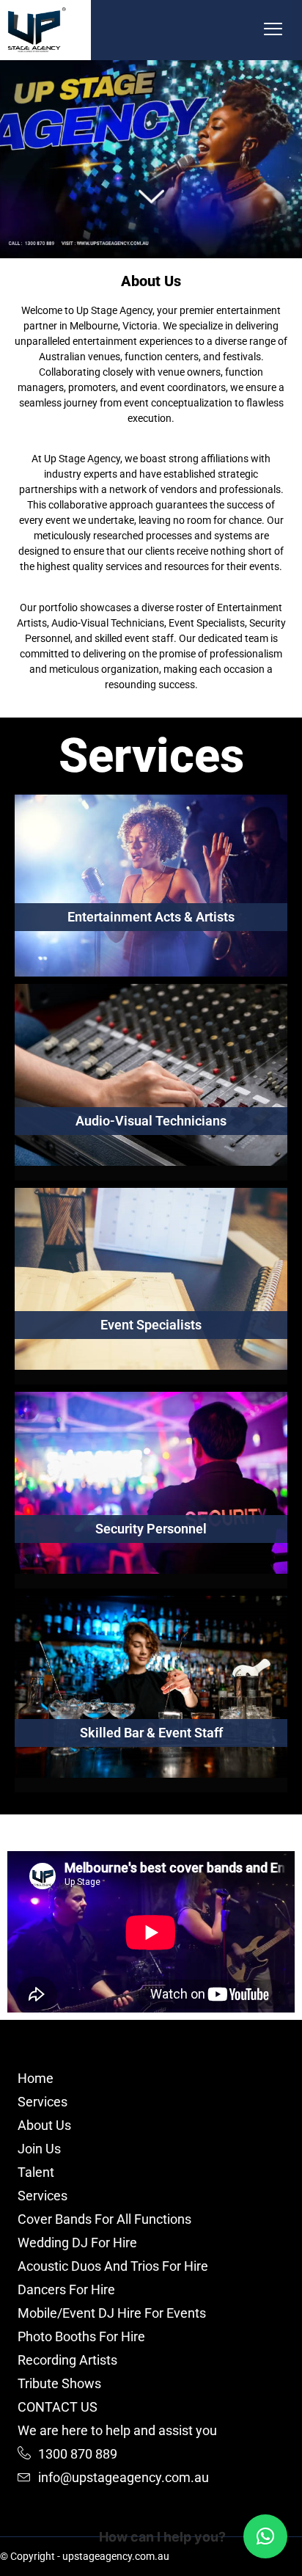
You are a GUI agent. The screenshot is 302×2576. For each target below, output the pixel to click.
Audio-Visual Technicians (151, 1121)
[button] (273, 30)
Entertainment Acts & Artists (151, 917)
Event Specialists (151, 1325)
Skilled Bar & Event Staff (151, 1733)
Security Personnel (151, 1529)
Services (151, 756)
